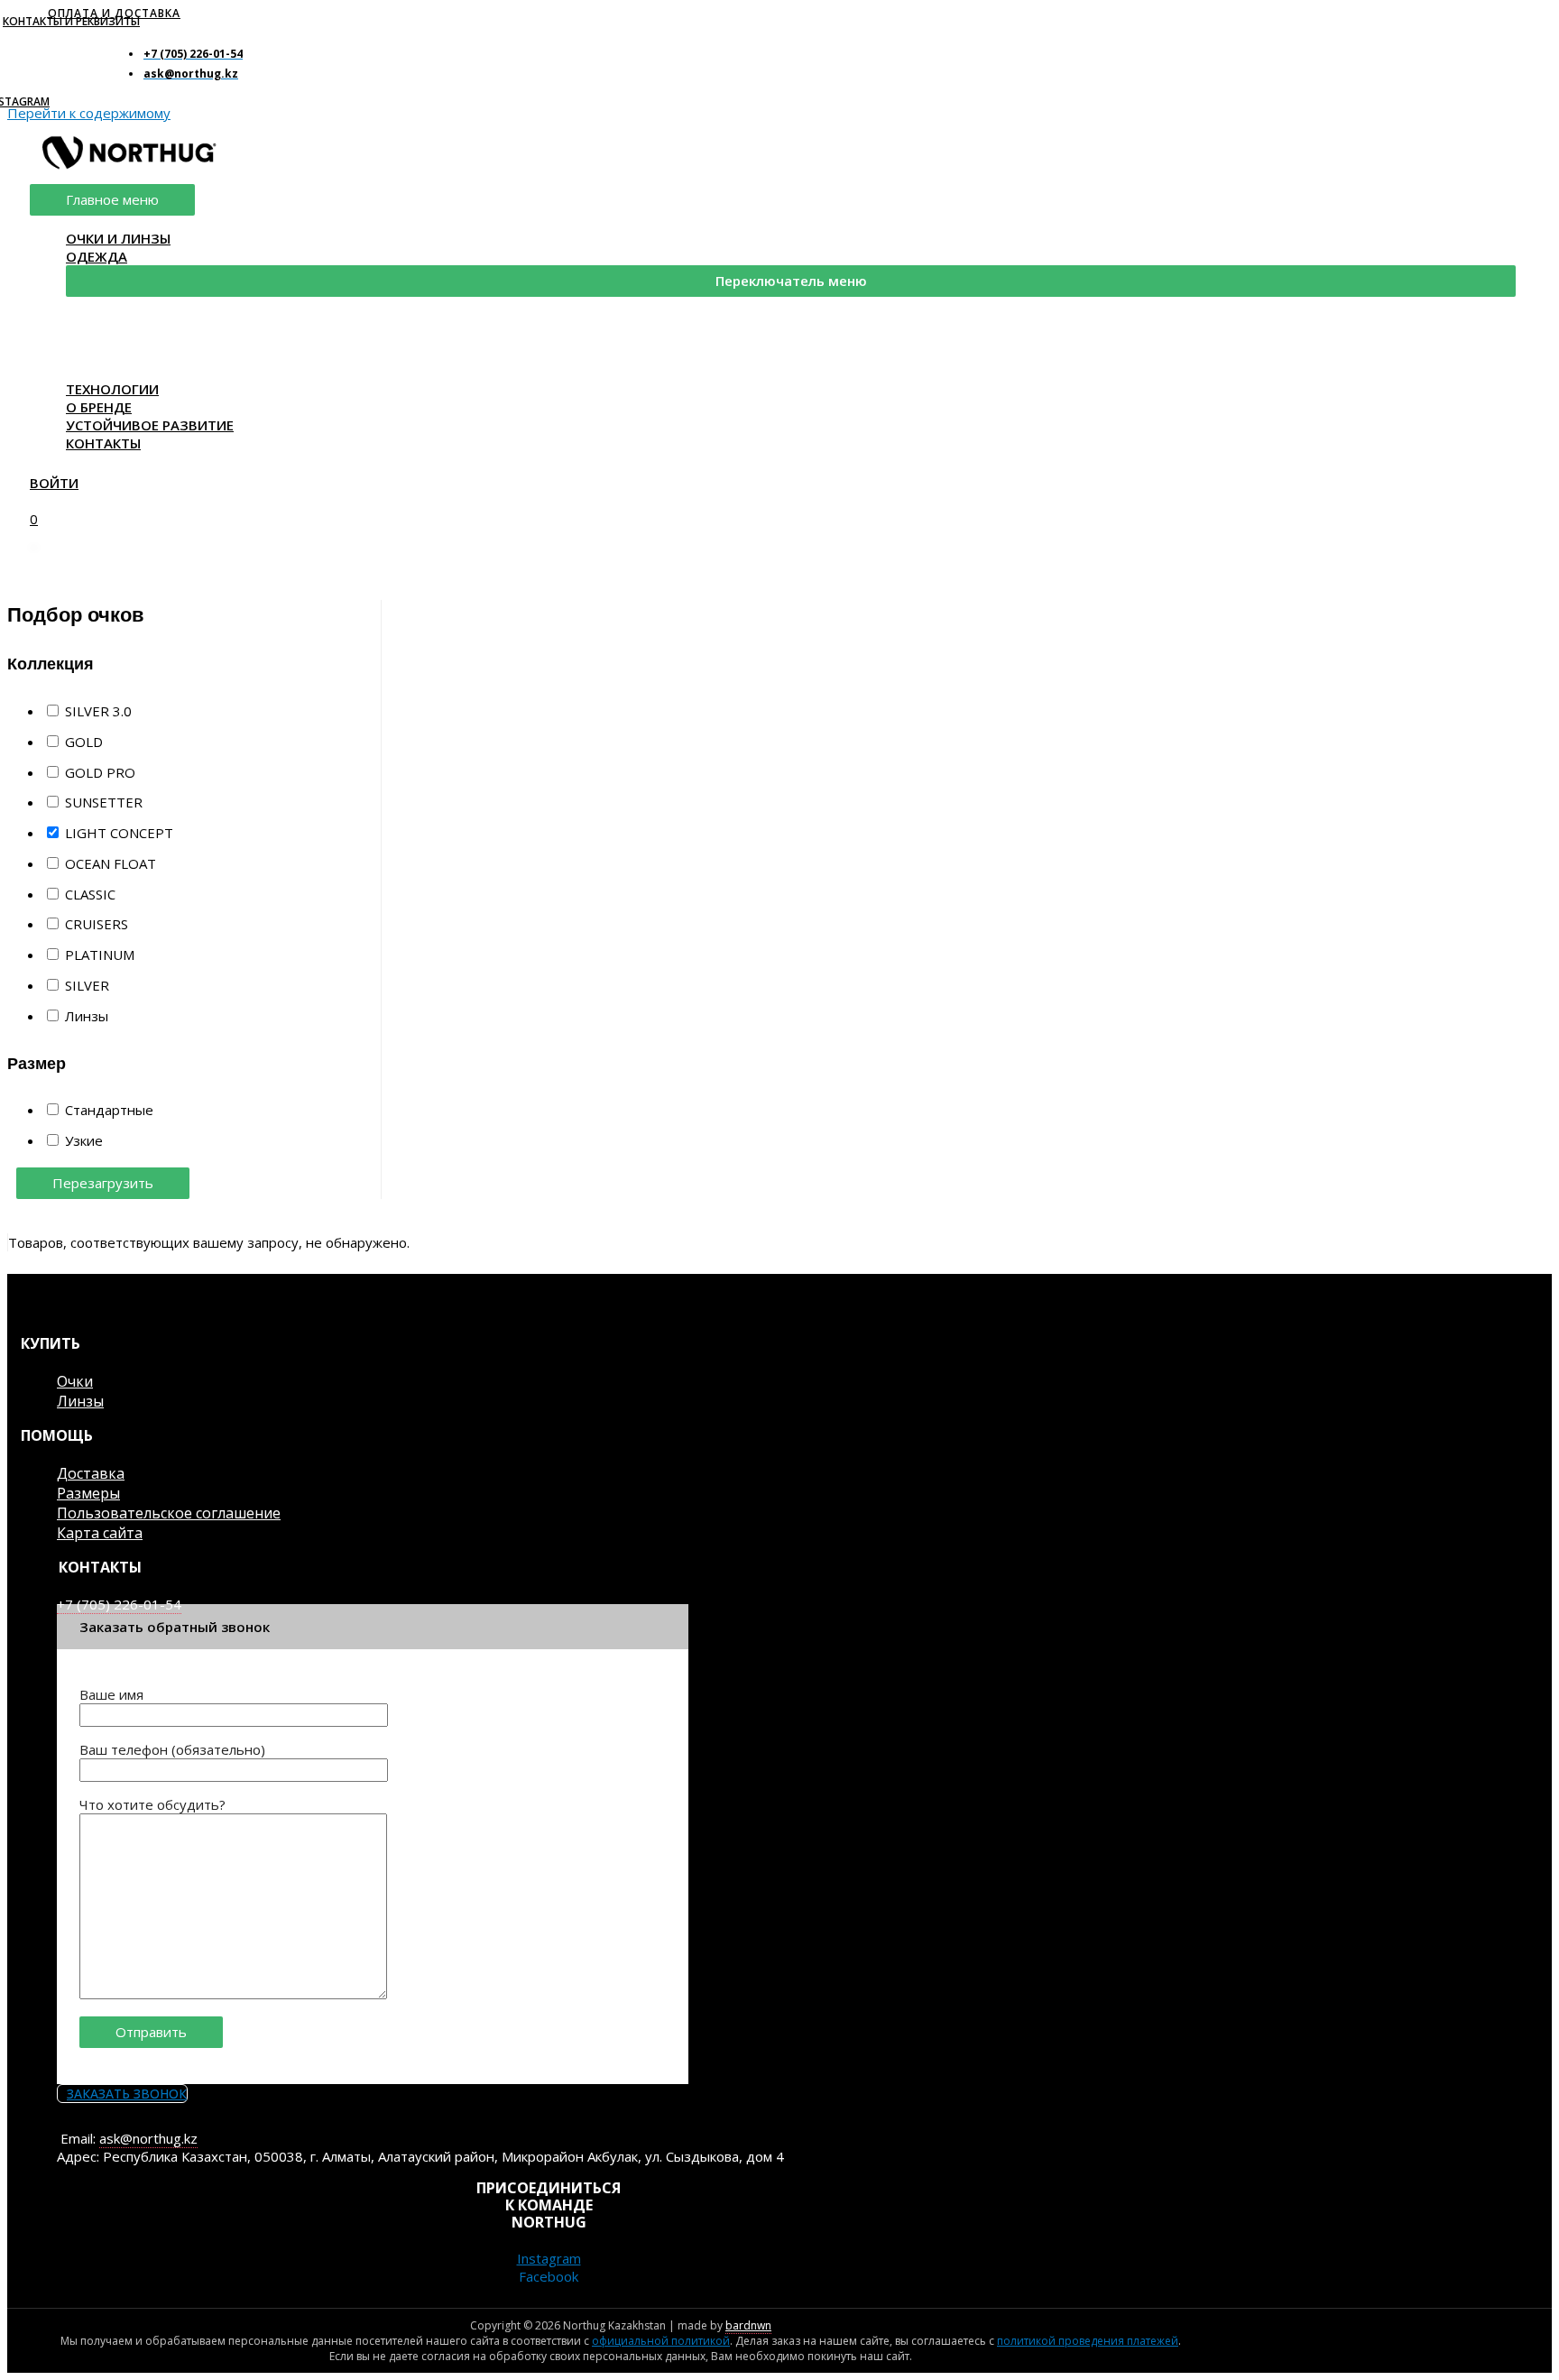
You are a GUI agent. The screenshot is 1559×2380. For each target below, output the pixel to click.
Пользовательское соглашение (169, 1513)
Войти (54, 483)
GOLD (84, 742)
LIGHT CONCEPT (119, 833)
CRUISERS (97, 924)
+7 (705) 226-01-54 (119, 1604)
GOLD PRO (100, 772)
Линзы (87, 1016)
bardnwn (748, 2325)
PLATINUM (100, 955)
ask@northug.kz (148, 2138)
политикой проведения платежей (1088, 2341)
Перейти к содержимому (89, 113)
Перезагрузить (103, 1183)
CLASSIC (90, 894)
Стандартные (109, 1110)
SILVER (87, 985)
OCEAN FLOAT (111, 863)
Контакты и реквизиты (71, 21)
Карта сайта (100, 1533)
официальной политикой (661, 2341)
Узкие (84, 1140)
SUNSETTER (104, 802)
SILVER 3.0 (98, 711)
